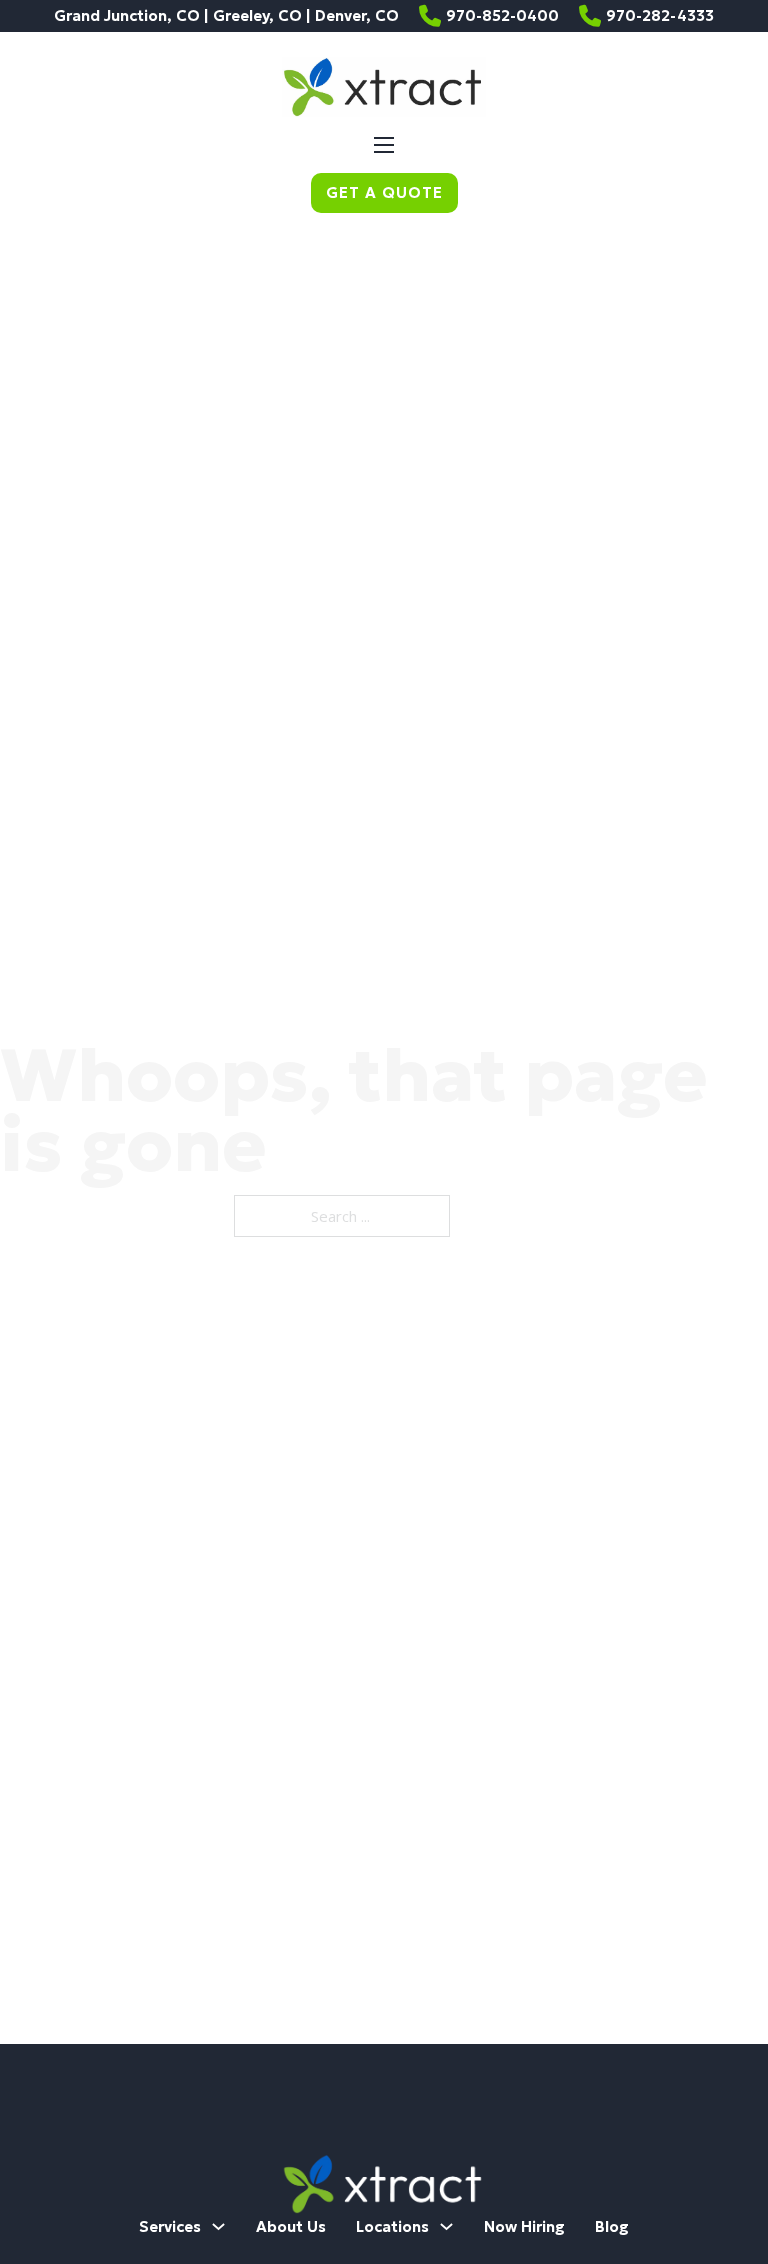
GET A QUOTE (384, 192)
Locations (392, 2226)
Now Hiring (524, 2226)
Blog (612, 2226)
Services (170, 2226)
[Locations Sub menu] (446, 2226)
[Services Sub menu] (218, 2226)
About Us (291, 2226)
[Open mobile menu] (384, 145)
